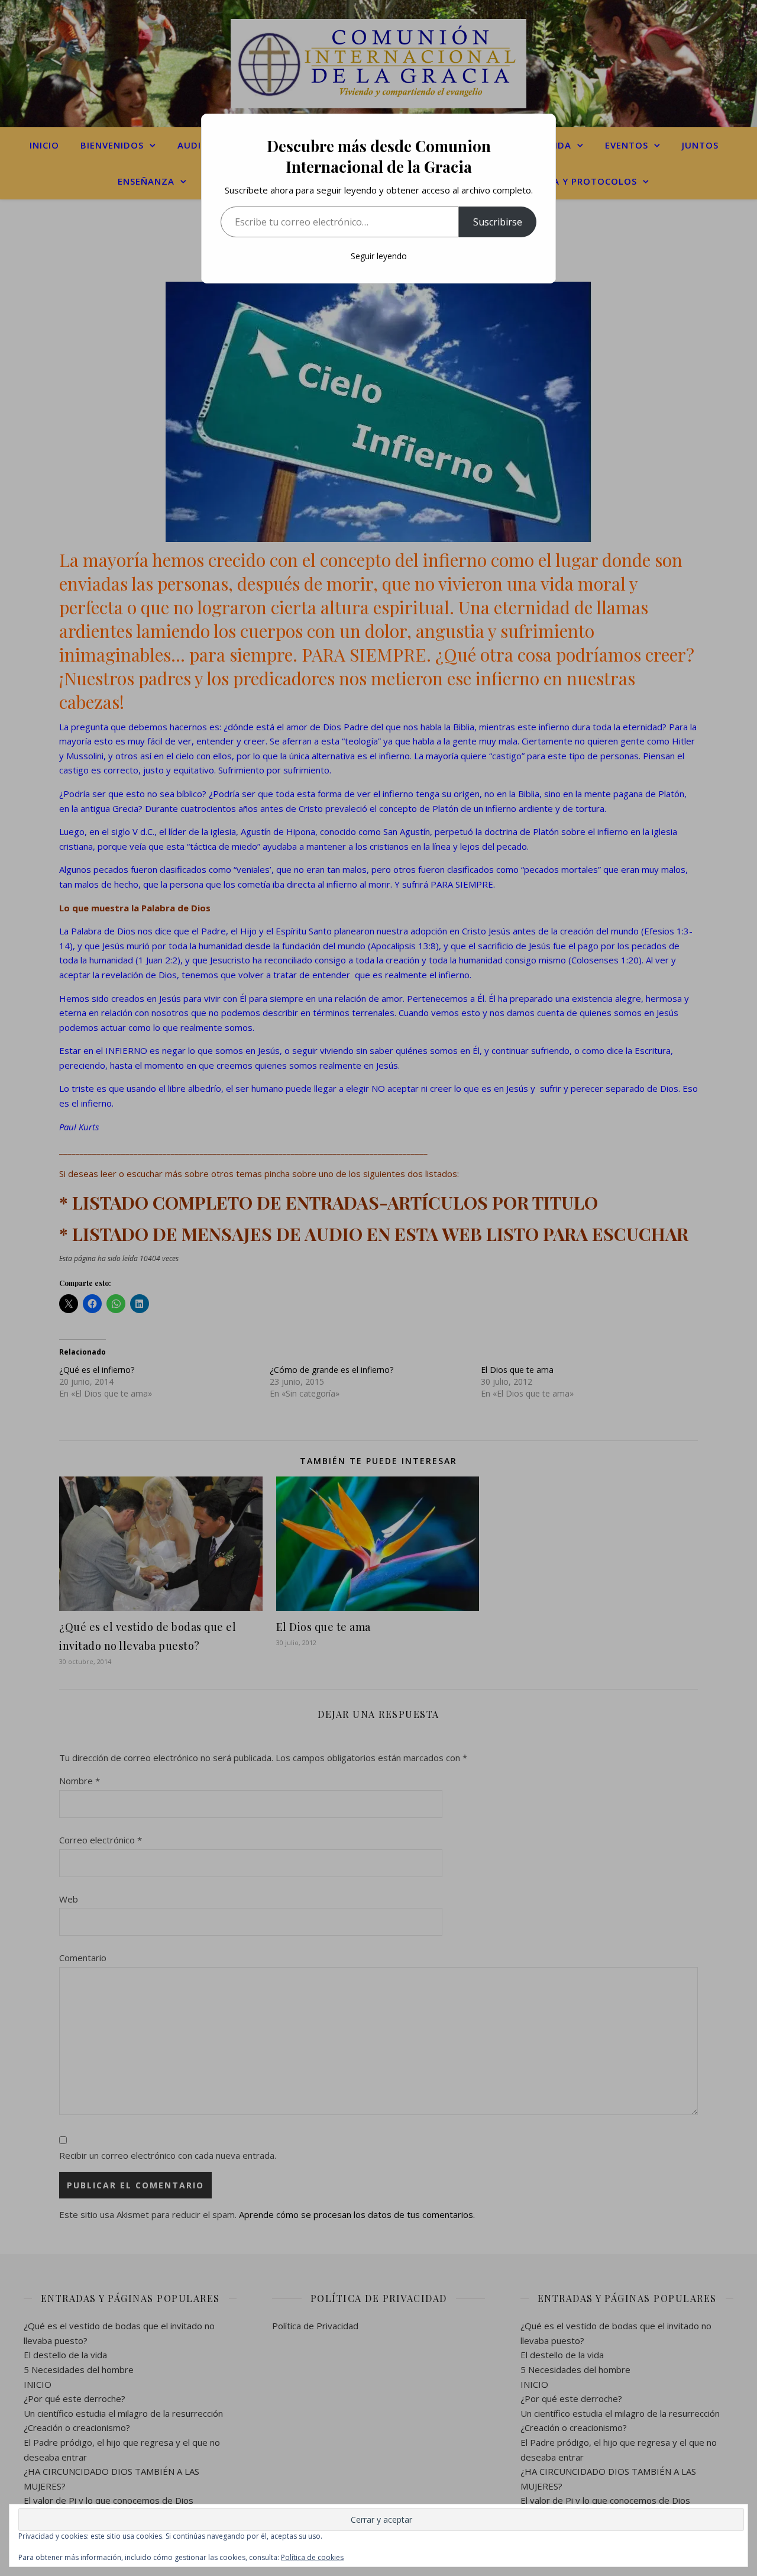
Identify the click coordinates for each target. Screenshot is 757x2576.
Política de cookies (312, 2557)
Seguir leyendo (379, 256)
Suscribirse (498, 222)
